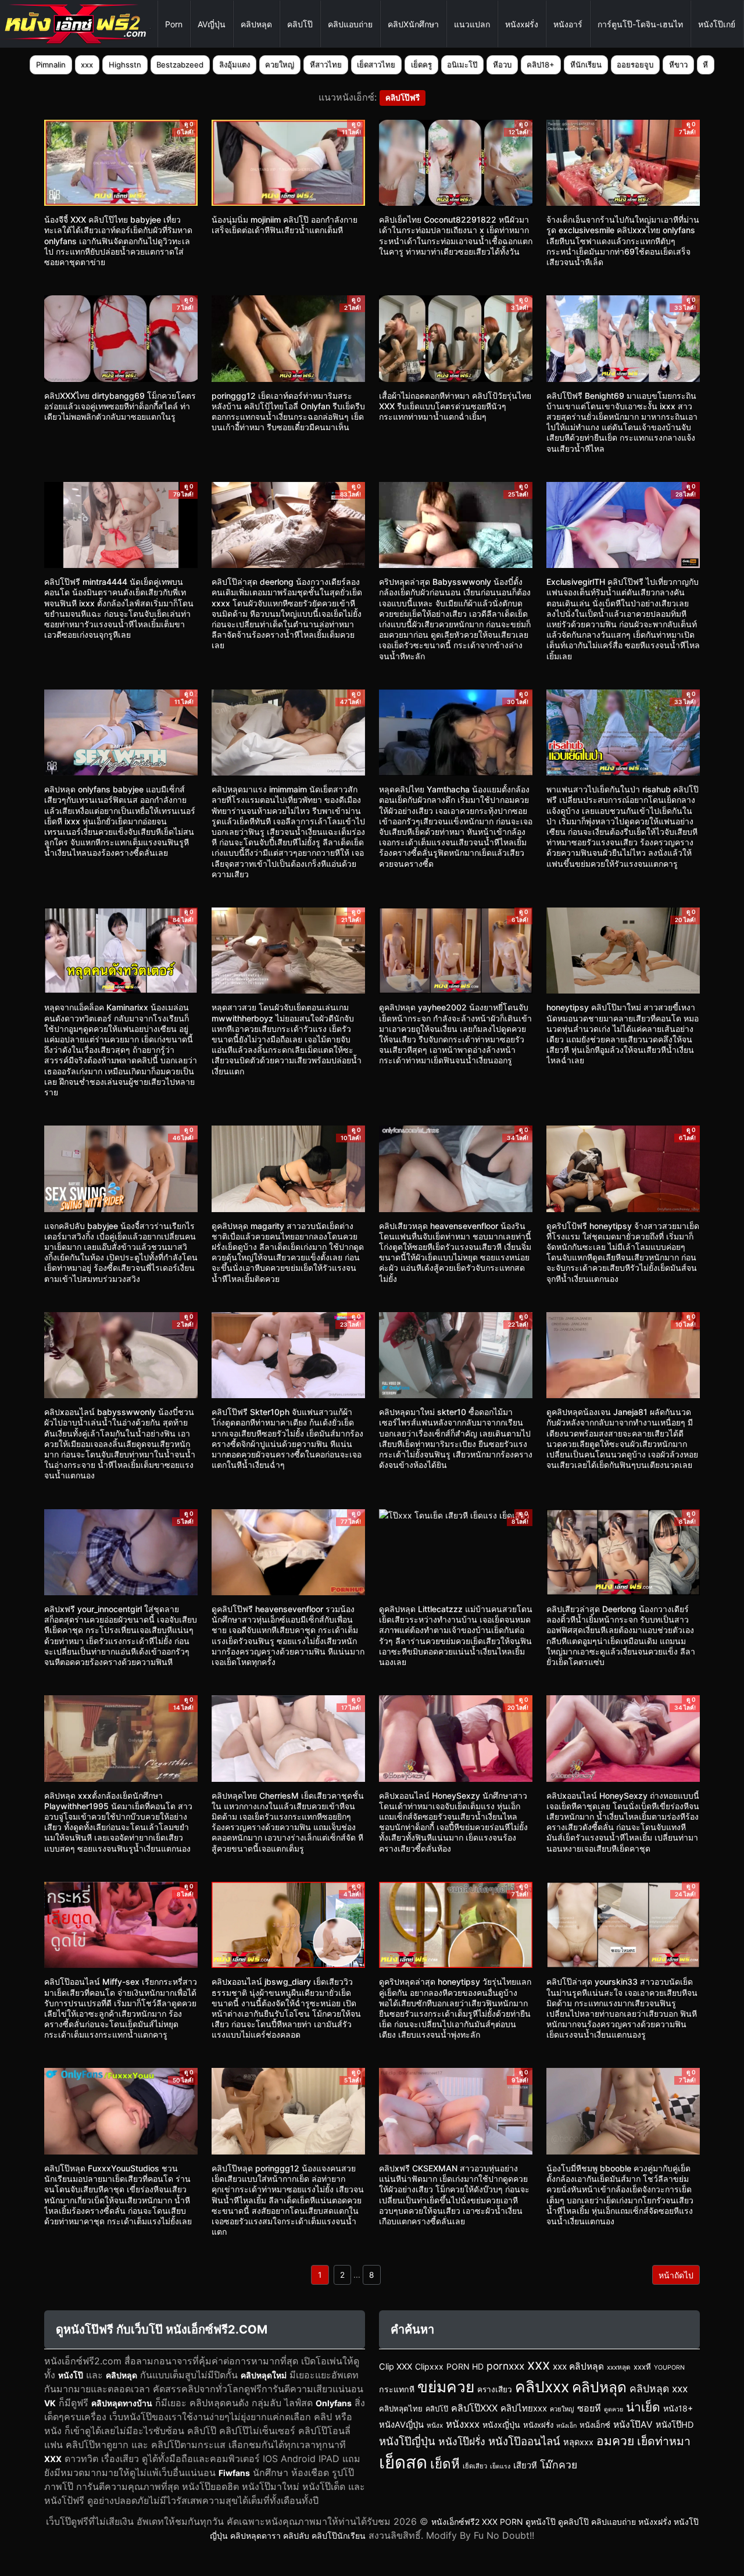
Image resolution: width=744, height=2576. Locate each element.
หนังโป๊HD (675, 2425)
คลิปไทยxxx (524, 2408)
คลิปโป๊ (300, 24)
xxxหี (642, 2367)
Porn (174, 24)
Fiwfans (234, 2473)
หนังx (435, 2425)
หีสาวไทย (326, 65)
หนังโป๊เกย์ (717, 24)
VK (50, 2403)
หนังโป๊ (71, 2375)
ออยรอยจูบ (635, 65)
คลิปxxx (542, 2386)
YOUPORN (669, 2368)
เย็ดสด (403, 2462)
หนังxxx (463, 2424)
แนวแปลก (472, 24)
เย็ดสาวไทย (376, 65)
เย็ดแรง (500, 2466)
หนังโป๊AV (633, 2425)
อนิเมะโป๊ (462, 65)
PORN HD (465, 2366)
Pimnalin (51, 65)
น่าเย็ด (643, 2407)
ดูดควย (614, 2409)
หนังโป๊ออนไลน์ (524, 2441)
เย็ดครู (421, 65)
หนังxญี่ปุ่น (501, 2425)
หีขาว (678, 65)
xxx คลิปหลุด (578, 2366)
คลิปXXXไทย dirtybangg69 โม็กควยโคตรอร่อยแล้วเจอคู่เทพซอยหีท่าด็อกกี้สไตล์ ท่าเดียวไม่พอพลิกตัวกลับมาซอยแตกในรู (120, 406)
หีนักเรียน (586, 65)
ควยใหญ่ (280, 65)
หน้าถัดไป (676, 2275)
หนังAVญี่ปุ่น (401, 2425)
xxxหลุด (619, 2367)
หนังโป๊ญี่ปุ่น (407, 2441)
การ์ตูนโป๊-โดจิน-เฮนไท (640, 24)
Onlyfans (334, 2403)
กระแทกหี (397, 2389)
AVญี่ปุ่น (212, 24)
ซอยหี (589, 2408)
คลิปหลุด (256, 24)
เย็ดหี (445, 2464)
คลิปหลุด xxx (659, 2389)
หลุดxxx (578, 2442)
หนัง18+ (678, 2408)
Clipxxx (429, 2366)
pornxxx (505, 2366)
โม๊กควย (559, 2465)
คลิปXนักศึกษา (413, 24)
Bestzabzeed (180, 65)
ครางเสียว (495, 2389)
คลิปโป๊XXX (474, 2408)
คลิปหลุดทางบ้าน (122, 2403)
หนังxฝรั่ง (522, 24)
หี (705, 65)
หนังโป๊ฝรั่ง (462, 2441)
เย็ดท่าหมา (664, 2441)
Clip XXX (396, 2367)
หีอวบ (502, 65)
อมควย (615, 2441)
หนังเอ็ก (566, 2426)
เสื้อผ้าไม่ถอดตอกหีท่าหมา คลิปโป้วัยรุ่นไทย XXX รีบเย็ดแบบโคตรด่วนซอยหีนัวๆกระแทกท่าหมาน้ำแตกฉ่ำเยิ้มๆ (455, 406)
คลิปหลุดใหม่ (264, 2375)
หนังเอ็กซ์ (595, 2425)
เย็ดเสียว (475, 2466)
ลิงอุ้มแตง (235, 65)
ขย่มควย (446, 2386)
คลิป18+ (541, 65)
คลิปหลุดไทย (401, 2409)
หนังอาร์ (568, 24)
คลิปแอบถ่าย (350, 24)
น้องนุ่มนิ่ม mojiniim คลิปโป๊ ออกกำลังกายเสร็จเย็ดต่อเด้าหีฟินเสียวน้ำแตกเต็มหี (285, 225)
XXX (53, 2459)
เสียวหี (525, 2466)
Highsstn (125, 65)
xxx (87, 65)
